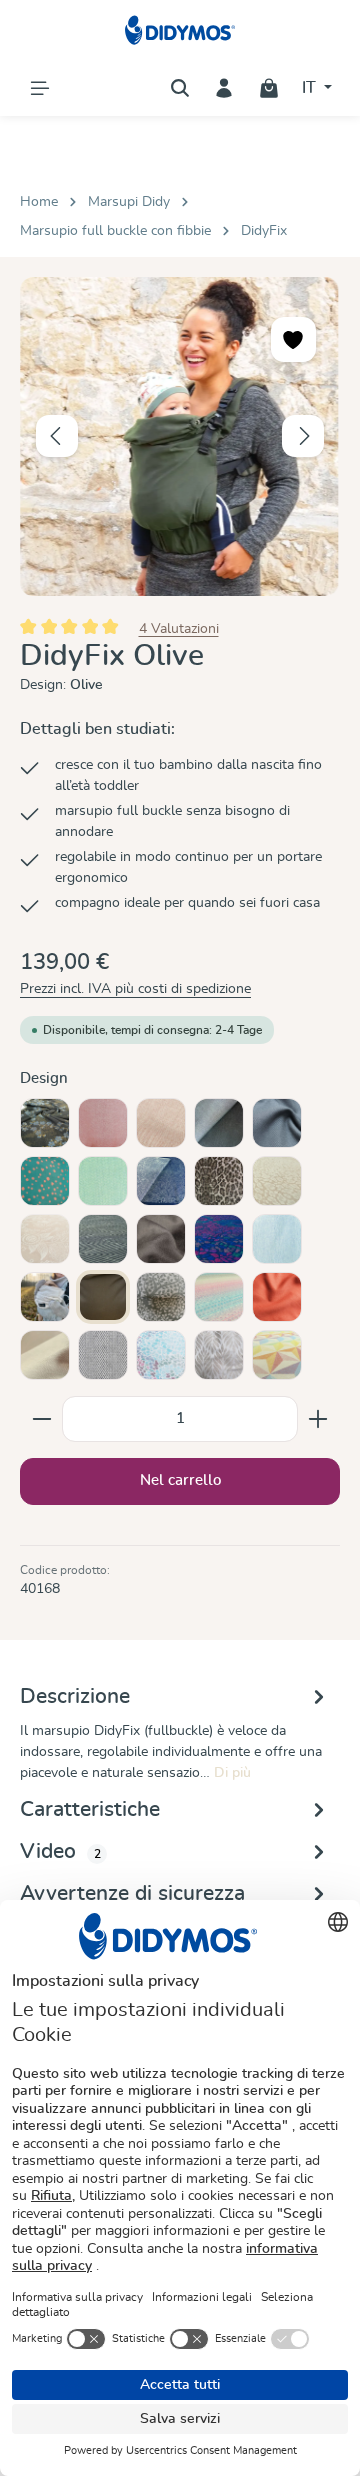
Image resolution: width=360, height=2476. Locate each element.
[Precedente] (57, 436)
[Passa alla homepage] (180, 30)
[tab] (175, 1732)
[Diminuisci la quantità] (41, 1419)
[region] (180, 436)
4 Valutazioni (179, 628)
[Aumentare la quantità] (318, 1419)
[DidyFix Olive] (179, 436)
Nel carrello (180, 1480)
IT (311, 88)
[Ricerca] (180, 88)
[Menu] (40, 88)
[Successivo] (303, 436)
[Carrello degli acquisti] (269, 88)
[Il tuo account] (224, 88)
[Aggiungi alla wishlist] (293, 339)
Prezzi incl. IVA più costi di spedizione (135, 989)
